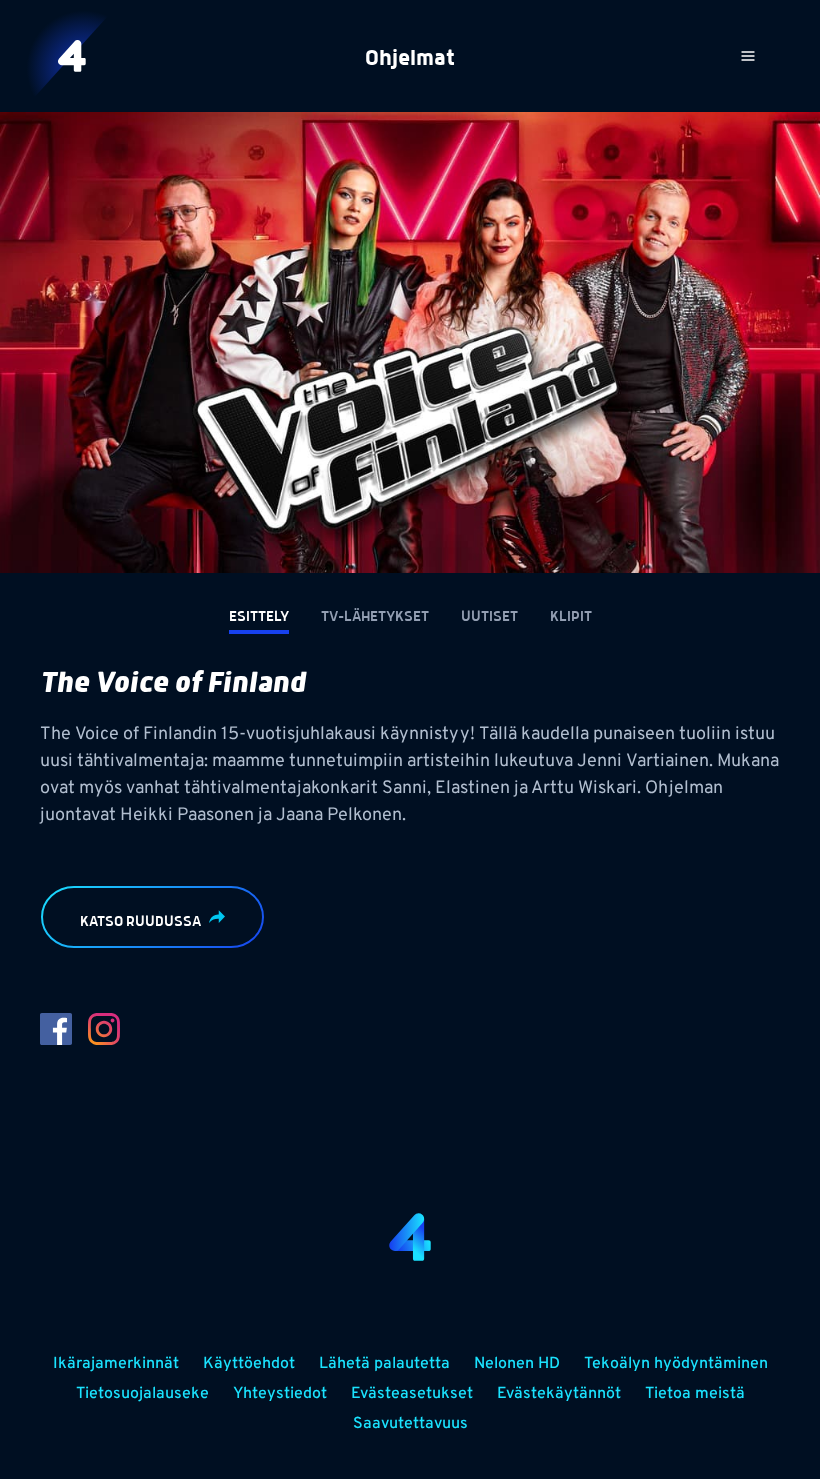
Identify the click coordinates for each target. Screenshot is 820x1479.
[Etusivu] (72, 56)
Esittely (259, 617)
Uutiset (489, 617)
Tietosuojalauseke (142, 1394)
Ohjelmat (410, 59)
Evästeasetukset (412, 1394)
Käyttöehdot (249, 1364)
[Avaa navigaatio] (748, 56)
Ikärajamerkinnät (116, 1364)
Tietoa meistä (695, 1394)
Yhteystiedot (280, 1394)
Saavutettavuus (410, 1424)
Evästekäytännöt (559, 1394)
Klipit (571, 617)
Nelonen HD (517, 1364)
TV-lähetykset (375, 617)
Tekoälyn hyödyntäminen (676, 1364)
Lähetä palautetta (384, 1364)
